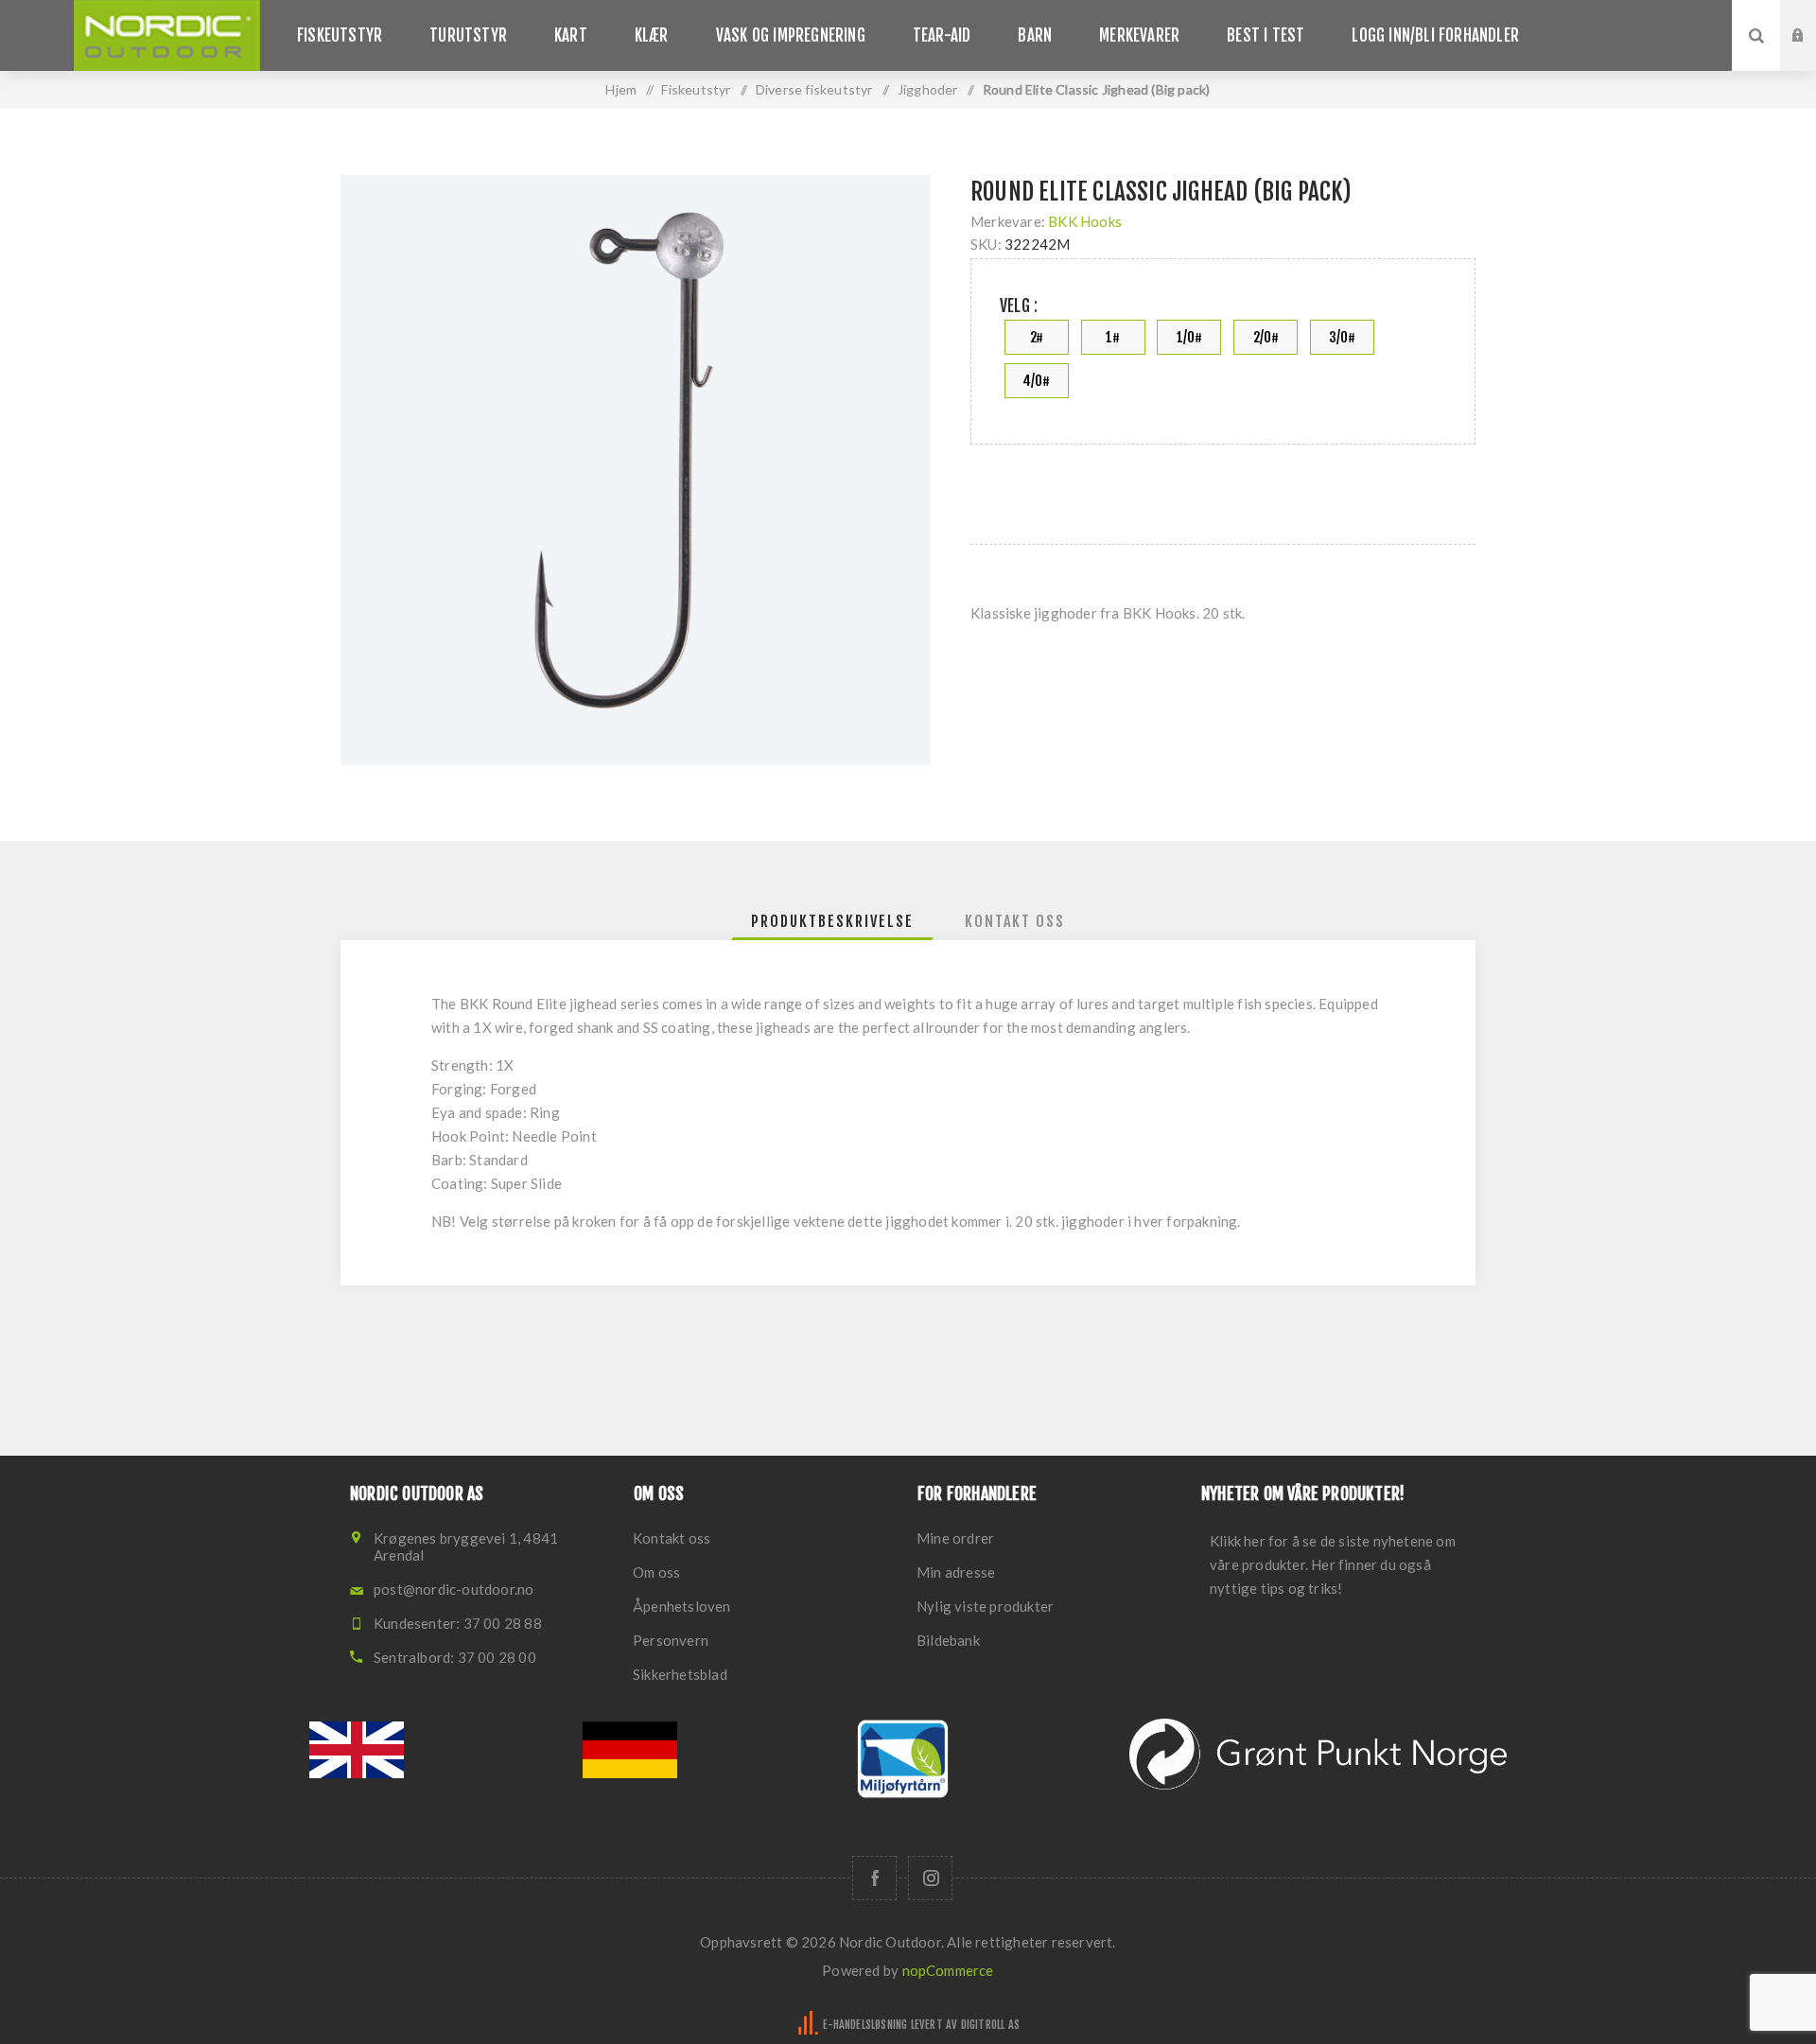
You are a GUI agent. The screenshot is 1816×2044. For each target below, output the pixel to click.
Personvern (671, 1640)
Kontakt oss (672, 1538)
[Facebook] (874, 1878)
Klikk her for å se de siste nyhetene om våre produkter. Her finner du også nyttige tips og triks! (1333, 1564)
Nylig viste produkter (985, 1606)
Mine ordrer (955, 1538)
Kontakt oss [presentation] (1015, 921)
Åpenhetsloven (682, 1606)
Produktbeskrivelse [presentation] (832, 921)
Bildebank (948, 1640)
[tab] (832, 921)
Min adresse (956, 1572)
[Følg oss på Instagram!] (930, 1878)
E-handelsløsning (865, 2025)
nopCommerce (948, 1970)
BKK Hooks (1085, 221)
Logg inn (1812, 18)
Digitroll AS (990, 2025)
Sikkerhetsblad (680, 1674)
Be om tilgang (1812, 54)
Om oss (656, 1572)
